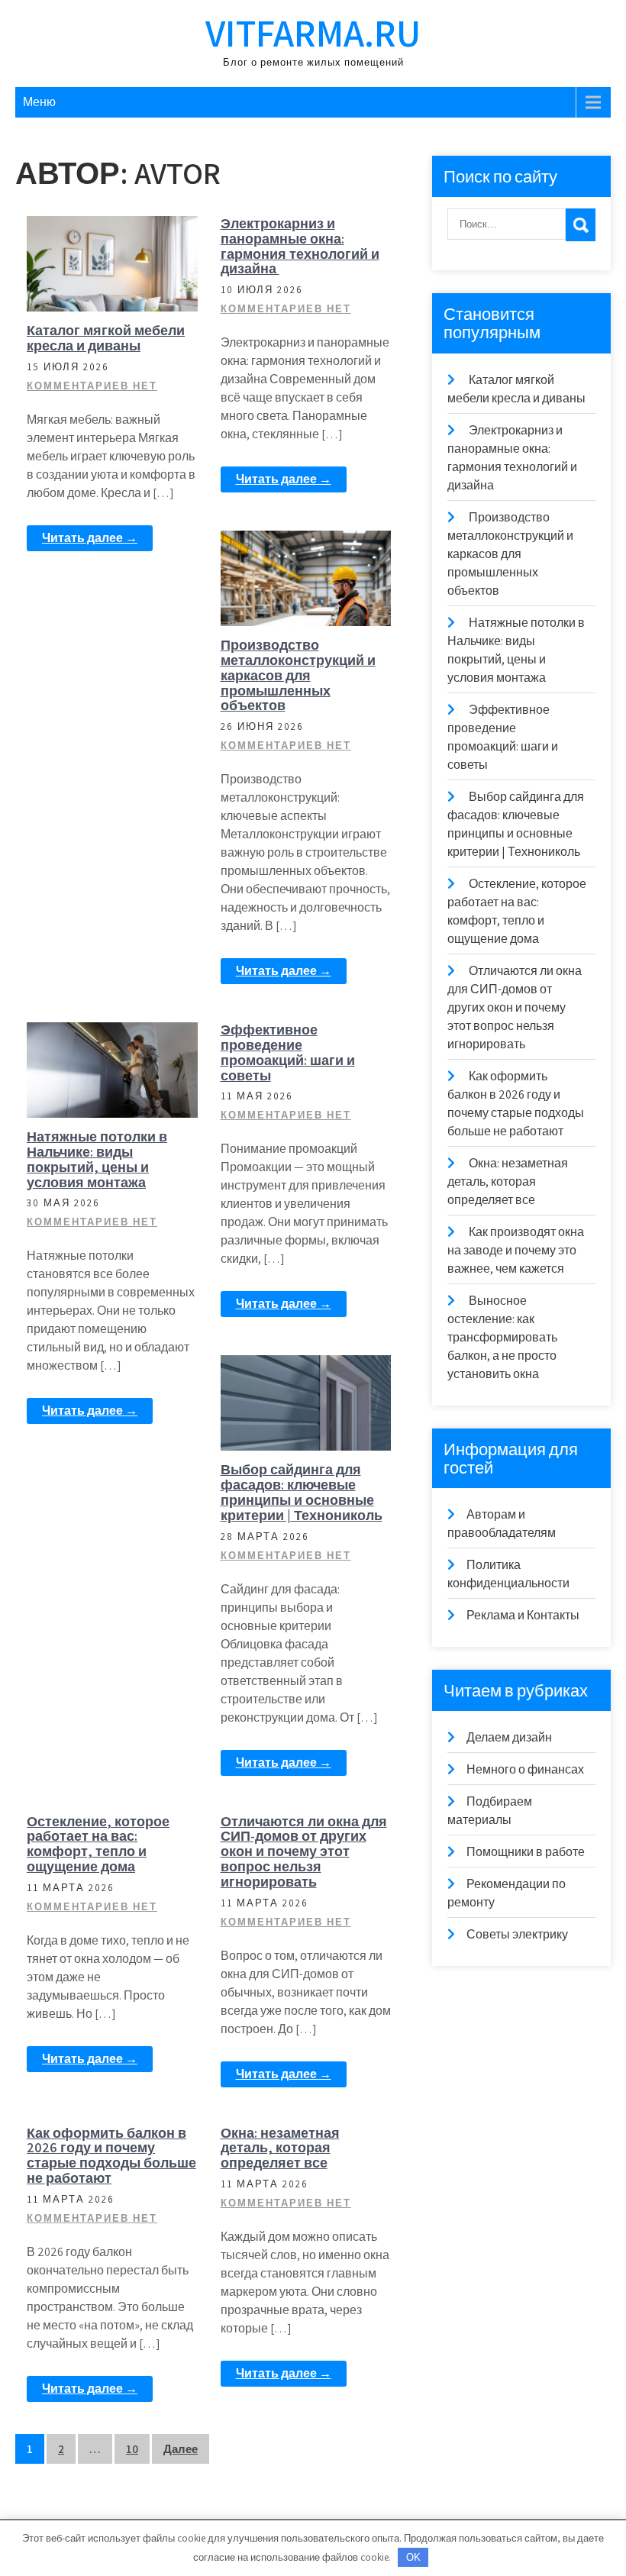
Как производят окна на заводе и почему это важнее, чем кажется (516, 1250)
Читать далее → (90, 538)
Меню (39, 102)
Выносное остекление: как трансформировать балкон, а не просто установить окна (502, 1337)
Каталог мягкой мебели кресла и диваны (106, 338)
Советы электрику (517, 1934)
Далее (181, 2449)
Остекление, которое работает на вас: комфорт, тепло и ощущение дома (98, 1844)
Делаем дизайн (509, 1737)
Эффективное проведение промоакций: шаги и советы (288, 1052)
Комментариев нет (92, 386)
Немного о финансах (525, 1769)
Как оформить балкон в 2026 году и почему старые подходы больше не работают (111, 2155)
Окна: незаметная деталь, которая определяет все (280, 2148)
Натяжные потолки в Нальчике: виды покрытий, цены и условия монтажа (97, 1159)
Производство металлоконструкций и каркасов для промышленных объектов (298, 675)
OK (413, 2557)
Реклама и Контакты (523, 1615)
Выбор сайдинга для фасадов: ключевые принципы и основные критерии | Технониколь (302, 1492)
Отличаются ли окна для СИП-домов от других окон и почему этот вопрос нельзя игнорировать (304, 1851)
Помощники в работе (121, 238)
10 (132, 2449)
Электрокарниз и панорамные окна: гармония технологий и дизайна (300, 246)
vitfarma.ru (313, 32)
